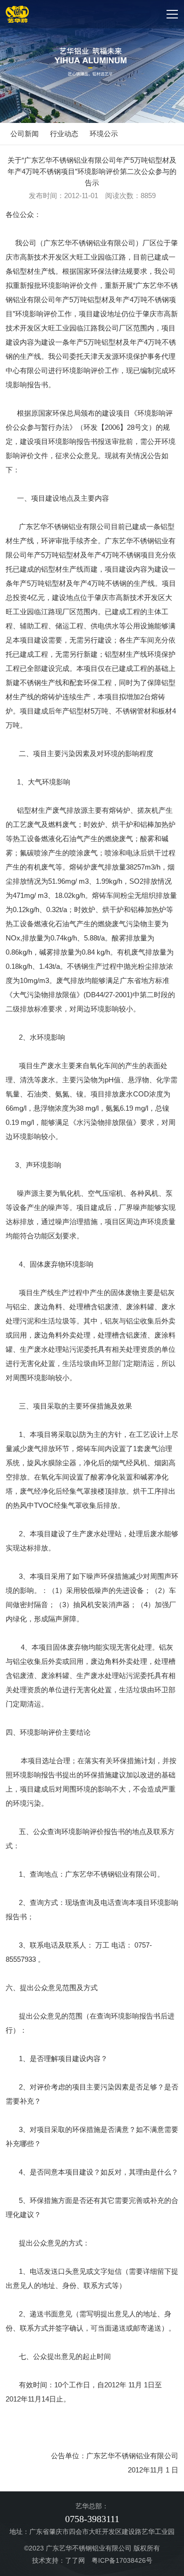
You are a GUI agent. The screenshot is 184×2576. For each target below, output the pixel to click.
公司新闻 (25, 134)
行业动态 (64, 134)
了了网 (75, 2560)
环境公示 (104, 134)
